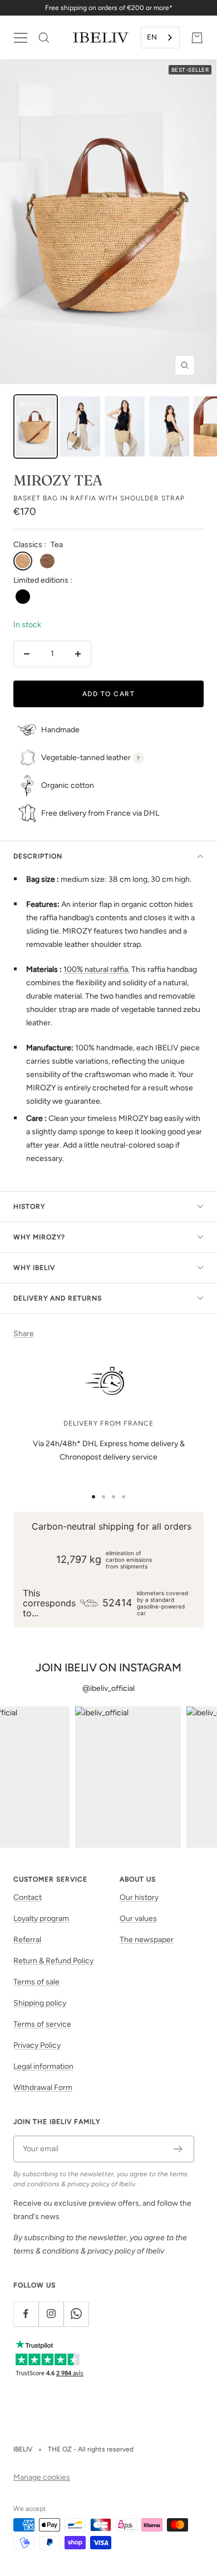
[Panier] (197, 38)
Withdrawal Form (43, 2088)
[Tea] (23, 561)
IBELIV (23, 2449)
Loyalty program (41, 1919)
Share (24, 1334)
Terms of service (42, 2024)
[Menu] (21, 38)
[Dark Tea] (47, 561)
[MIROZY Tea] (36, 426)
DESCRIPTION (38, 856)
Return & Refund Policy (53, 1961)
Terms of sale (36, 1982)
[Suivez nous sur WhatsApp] (76, 2314)
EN (152, 37)
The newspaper (147, 1940)
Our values (138, 1919)
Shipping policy (40, 2003)
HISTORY (29, 1207)
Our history (139, 1897)
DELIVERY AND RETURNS (58, 1298)
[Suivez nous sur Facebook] (26, 2314)
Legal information (43, 2066)
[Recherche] (44, 38)
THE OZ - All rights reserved (91, 2449)
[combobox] (160, 38)
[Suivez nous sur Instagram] (51, 2314)
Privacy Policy (37, 2045)
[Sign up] (178, 2149)
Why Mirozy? (39, 1237)
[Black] (23, 597)
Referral (27, 1940)
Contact (28, 1897)
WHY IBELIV (34, 1268)
